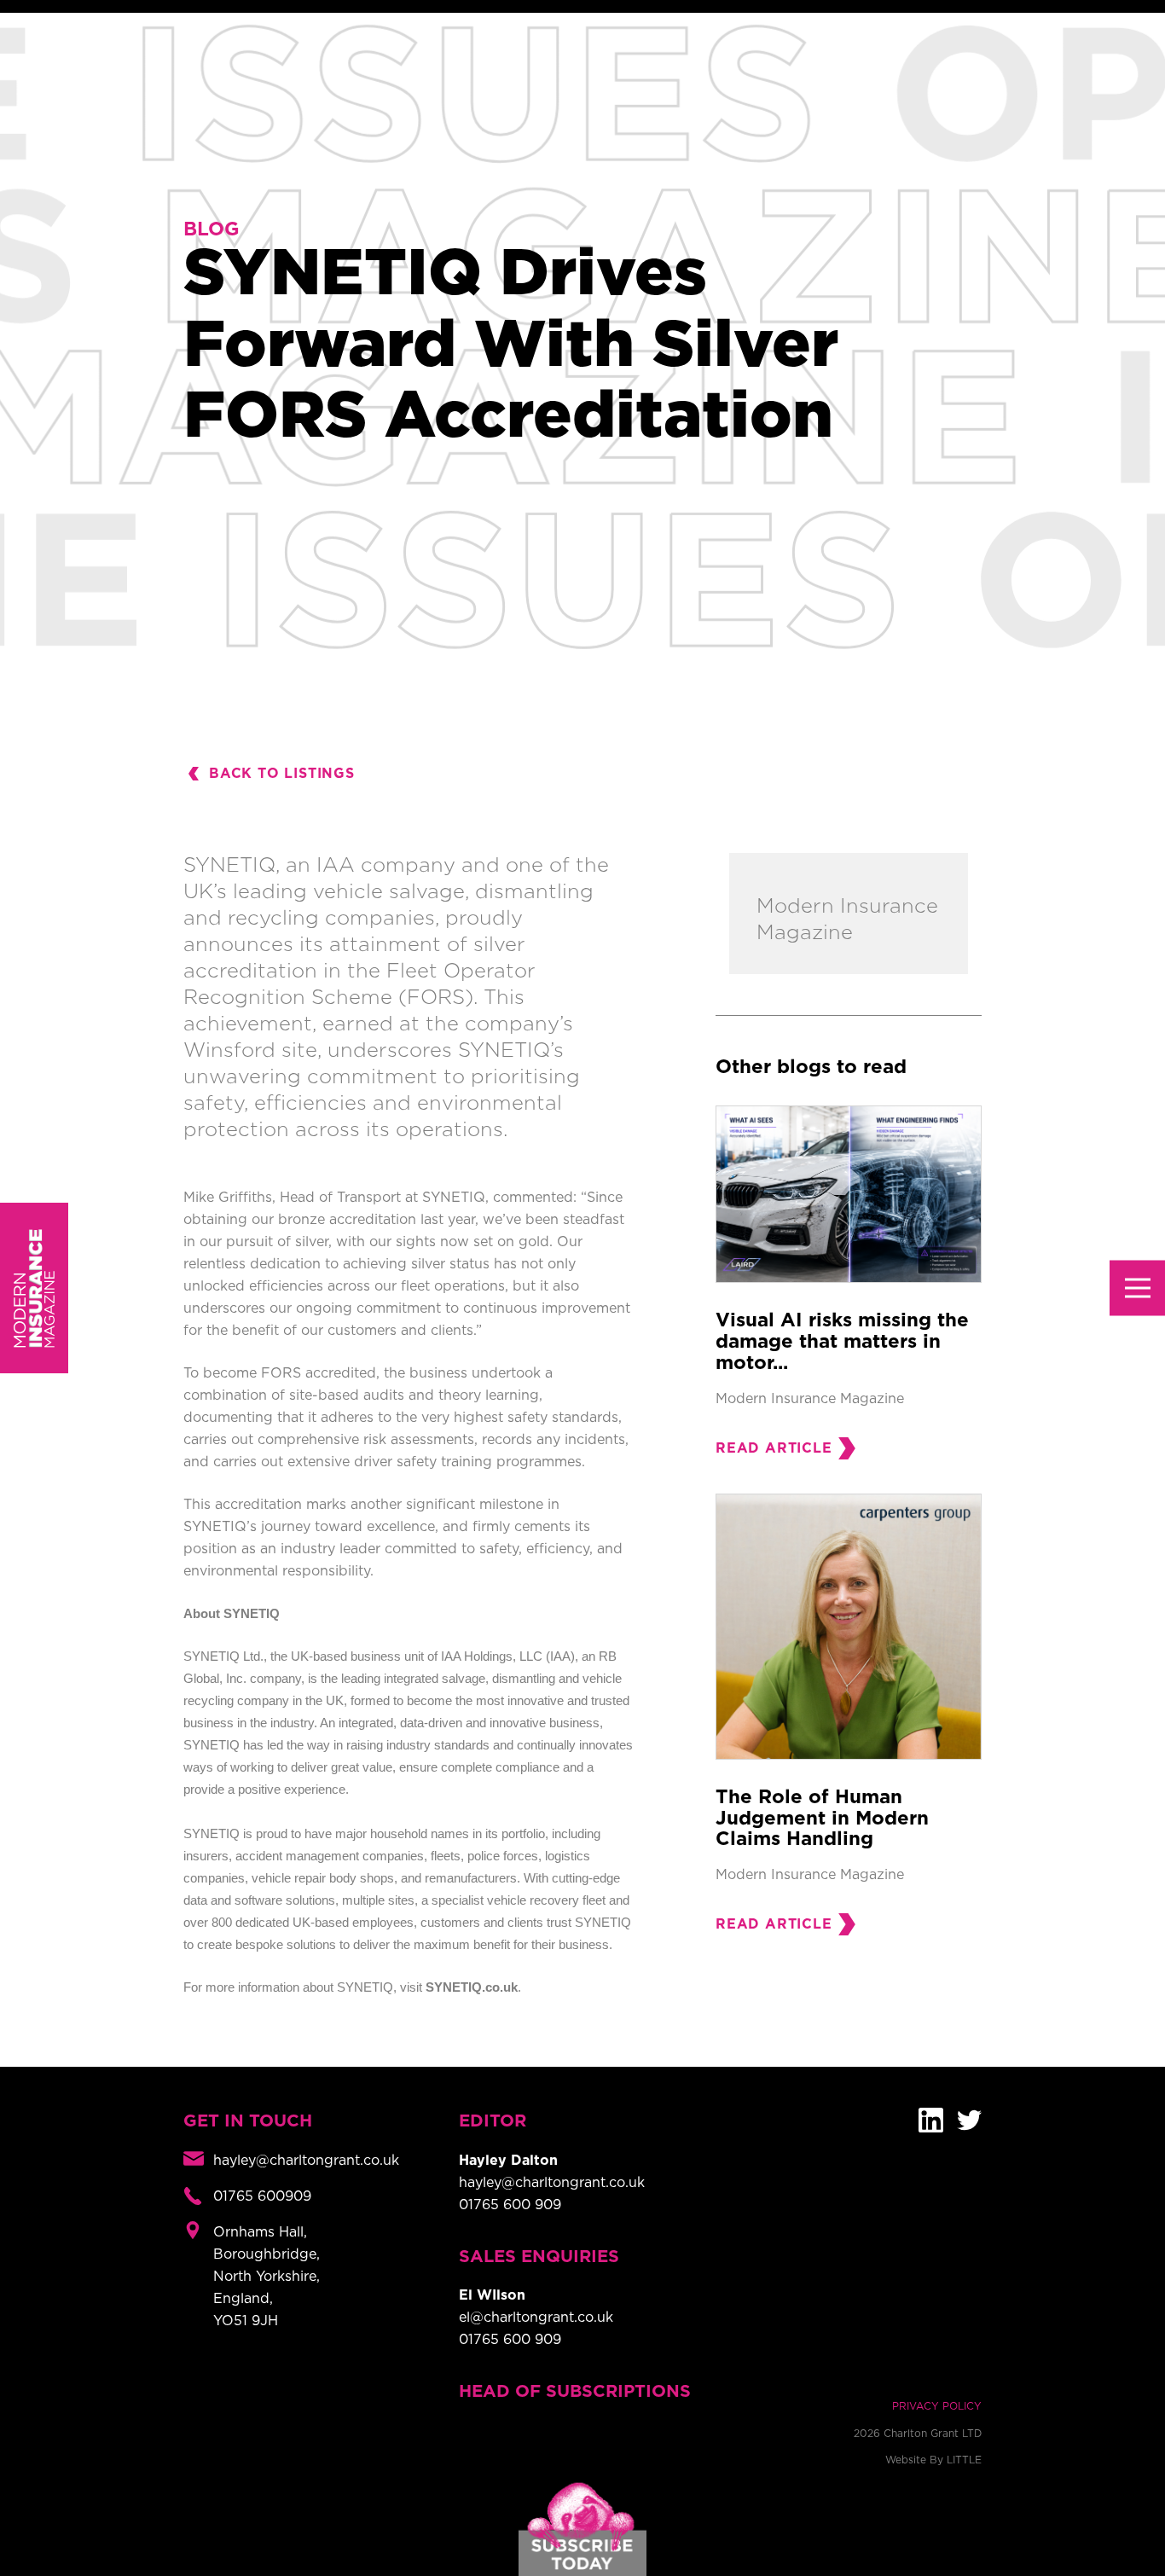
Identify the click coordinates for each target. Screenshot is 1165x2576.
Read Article (774, 1448)
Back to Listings (282, 774)
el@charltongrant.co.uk (536, 2318)
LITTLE (964, 2460)
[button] (1137, 1288)
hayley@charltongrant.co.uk (552, 2183)
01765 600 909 (510, 2205)
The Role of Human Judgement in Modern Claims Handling (822, 1819)
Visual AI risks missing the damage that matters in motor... (842, 1342)
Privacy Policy (937, 2406)
